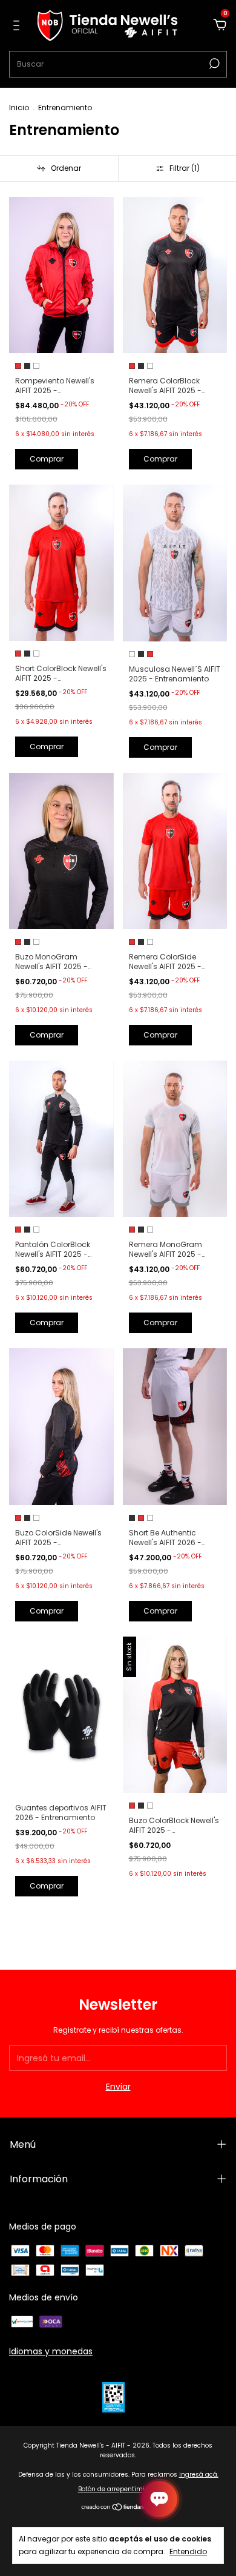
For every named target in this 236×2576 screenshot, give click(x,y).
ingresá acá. (199, 2475)
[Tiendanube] (118, 2508)
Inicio (19, 108)
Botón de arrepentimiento (118, 2489)
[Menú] (18, 26)
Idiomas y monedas (51, 2351)
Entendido (188, 2551)
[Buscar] (213, 64)
